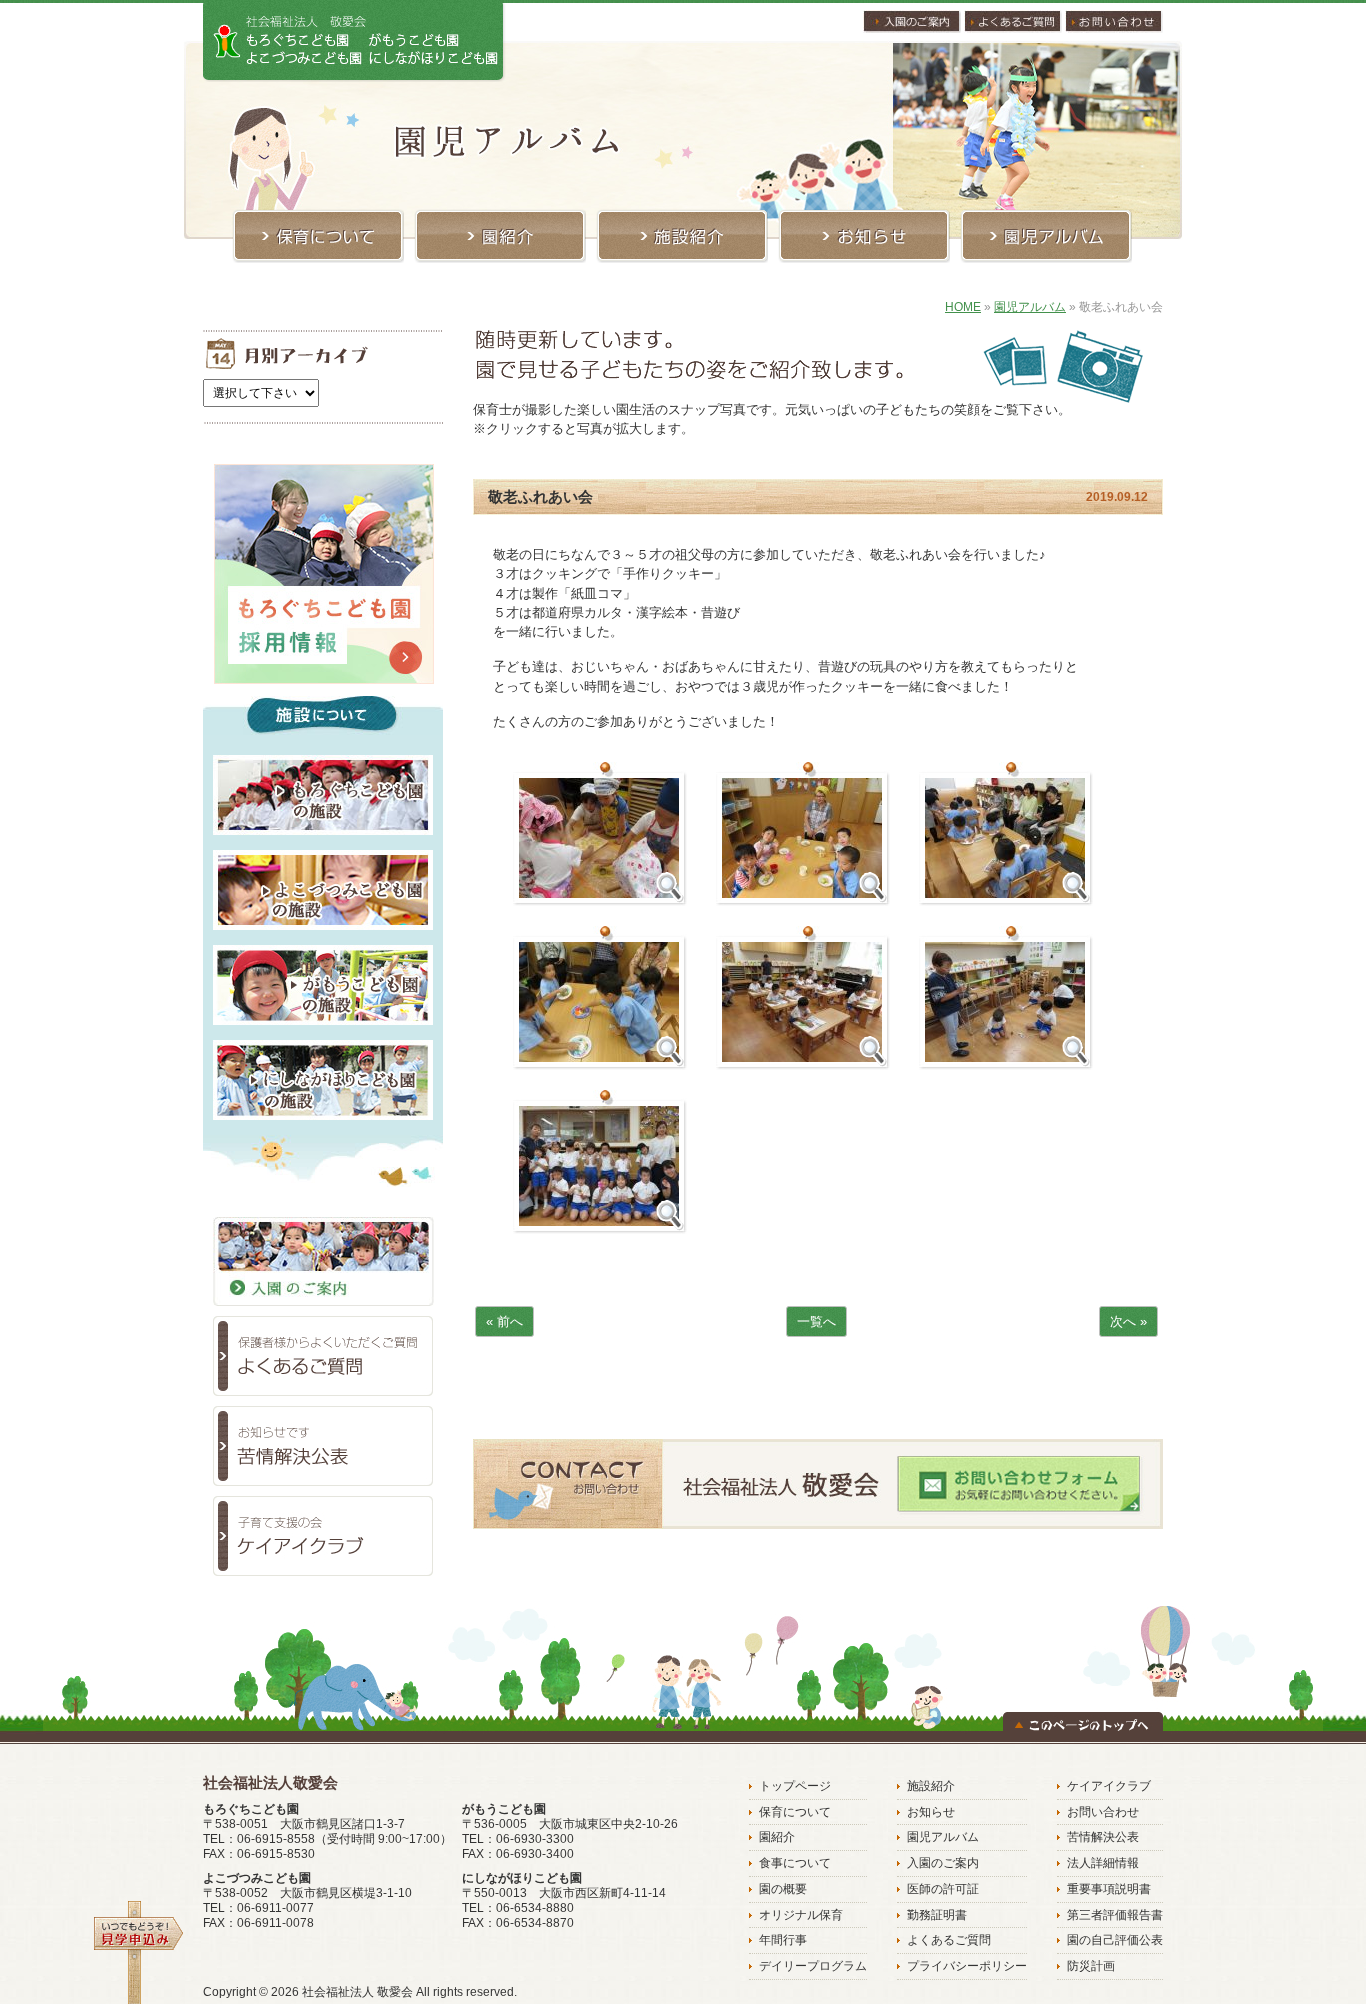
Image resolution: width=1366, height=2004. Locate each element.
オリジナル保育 (801, 1915)
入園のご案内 (943, 1863)
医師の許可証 (943, 1889)
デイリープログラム (813, 1966)
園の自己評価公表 (1115, 1940)
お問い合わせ (1103, 1812)
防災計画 (1091, 1966)
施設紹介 (931, 1786)
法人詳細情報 (1103, 1863)
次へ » (1128, 1321)
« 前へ (504, 1321)
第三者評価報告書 (1115, 1915)
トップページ (795, 1786)
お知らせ (931, 1812)
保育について (795, 1812)
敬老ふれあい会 (540, 496)
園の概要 (783, 1889)
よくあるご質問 (949, 1940)
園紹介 (777, 1837)
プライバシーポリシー (967, 1966)
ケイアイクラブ (1109, 1786)
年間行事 (783, 1940)
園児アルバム (1030, 307)
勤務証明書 (937, 1915)
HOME (963, 307)
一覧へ (816, 1321)
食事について (795, 1863)
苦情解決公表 (1103, 1837)
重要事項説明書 (1109, 1889)
